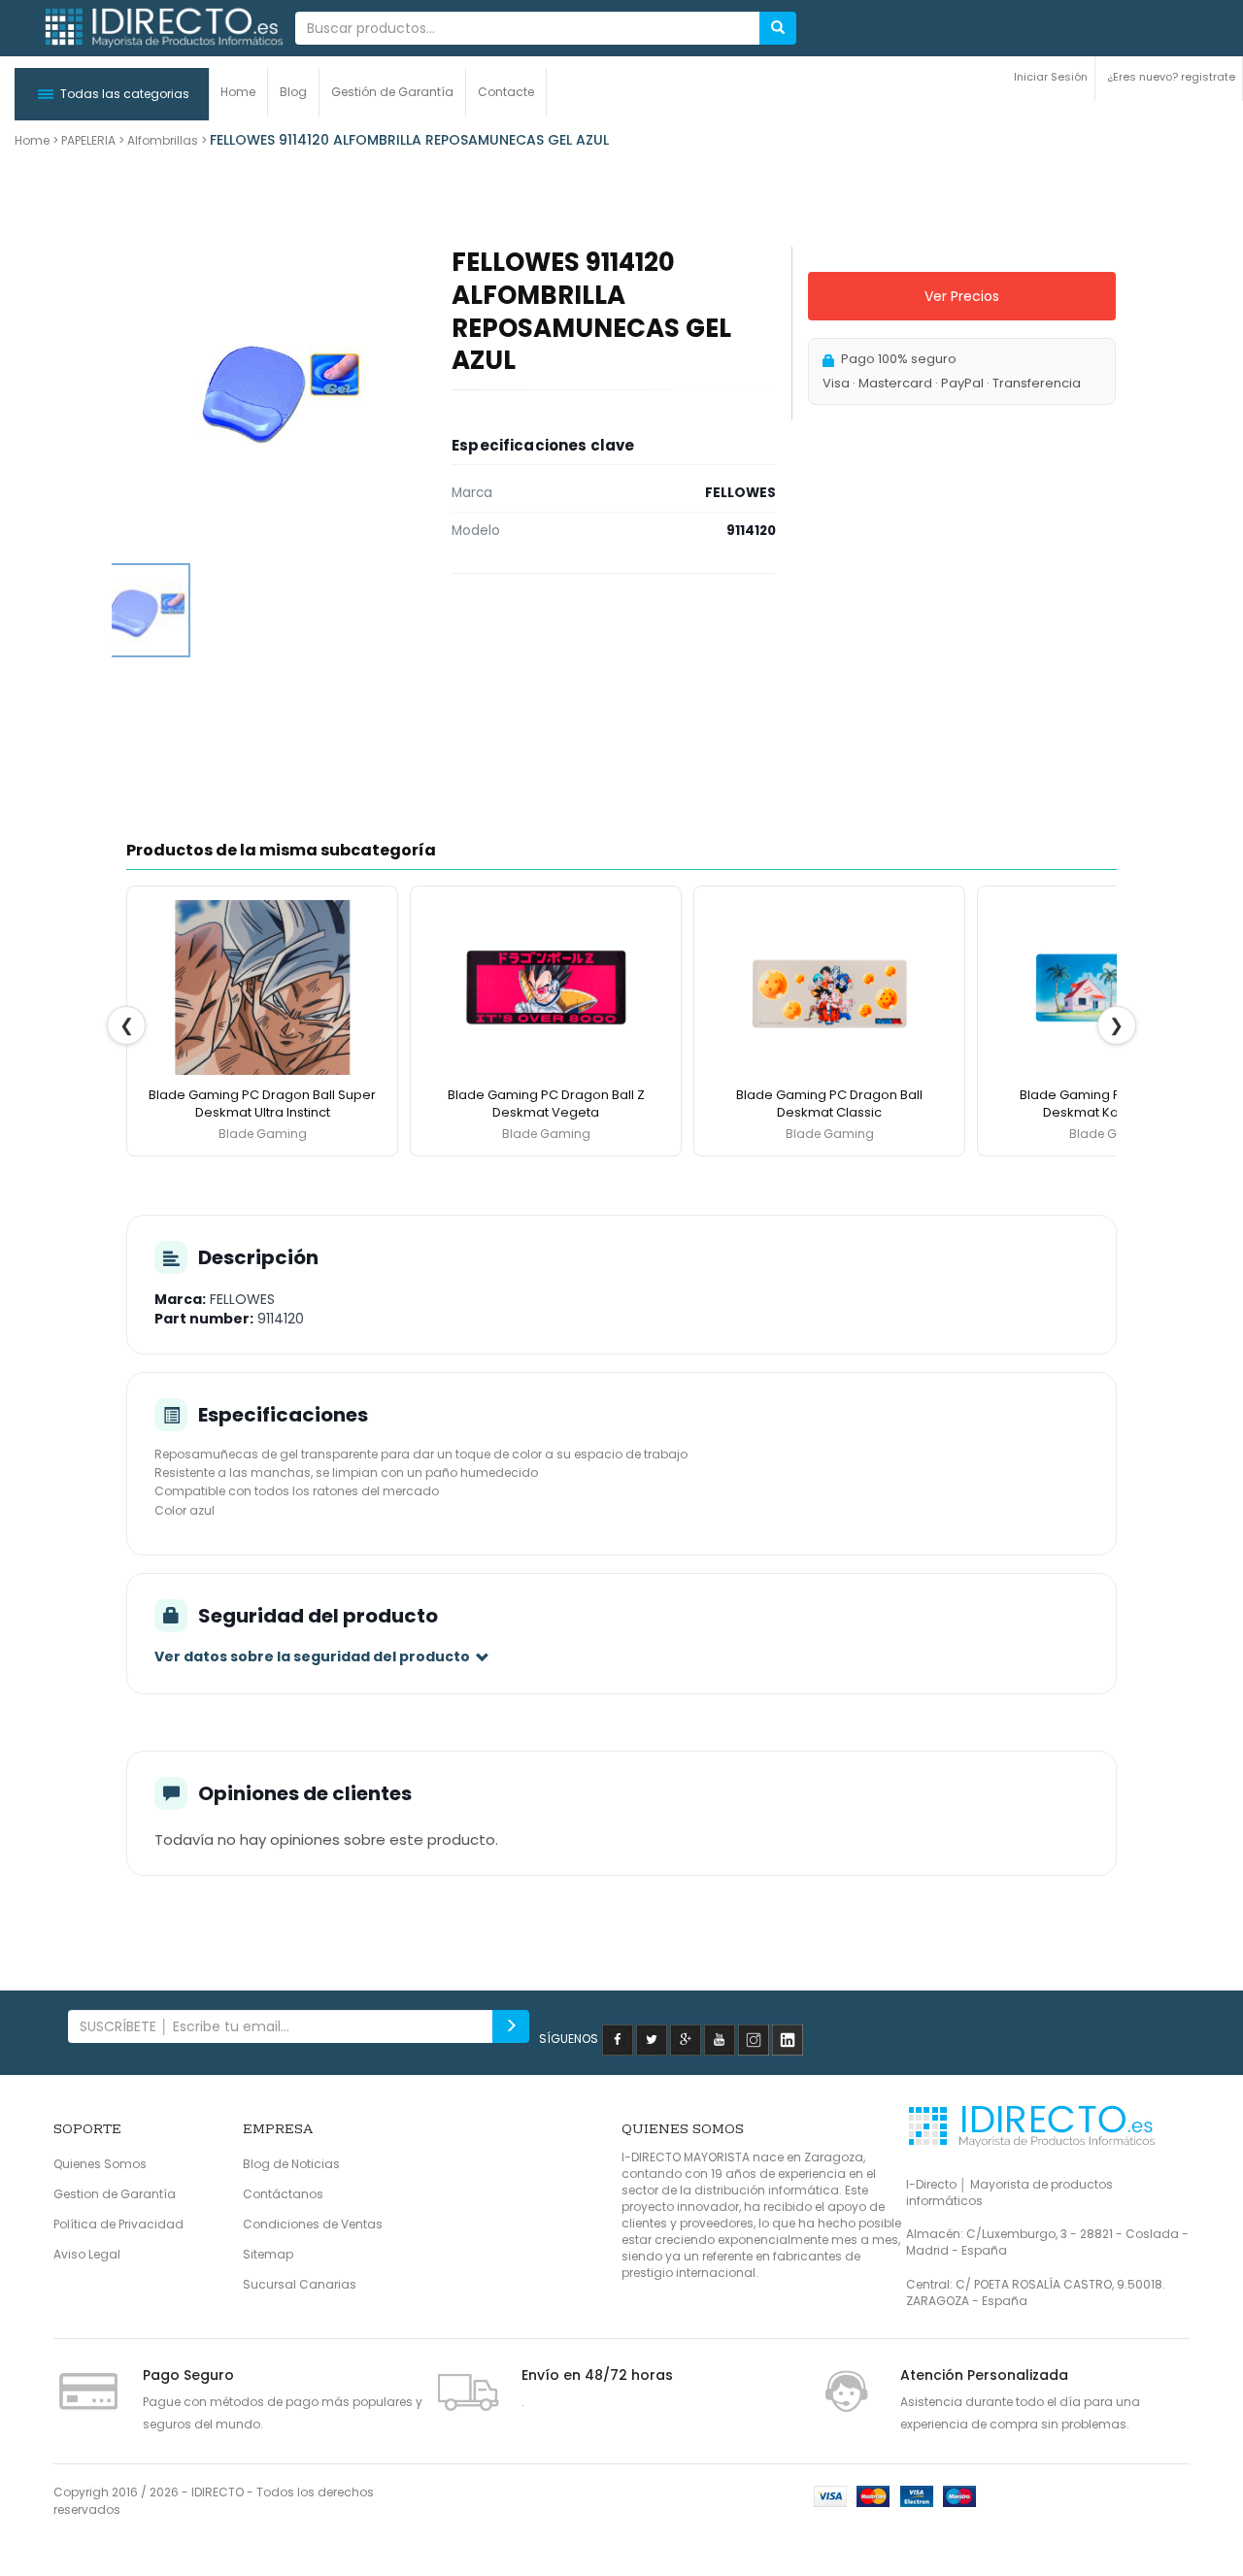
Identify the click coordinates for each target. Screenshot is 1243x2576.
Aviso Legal (87, 2254)
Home (238, 92)
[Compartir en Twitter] (652, 2039)
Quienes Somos (100, 2164)
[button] (112, 94)
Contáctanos (283, 2194)
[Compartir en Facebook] (618, 2039)
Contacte (506, 92)
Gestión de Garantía (392, 92)
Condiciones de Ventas (313, 2224)
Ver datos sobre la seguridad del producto (312, 1656)
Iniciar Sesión (1051, 77)
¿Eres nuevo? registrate (1171, 77)
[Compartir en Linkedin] (788, 2039)
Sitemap (268, 2254)
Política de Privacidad (118, 2224)
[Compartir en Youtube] (720, 2039)
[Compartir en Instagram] (754, 2039)
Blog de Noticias (291, 2164)
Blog (293, 92)
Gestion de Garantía (115, 2194)
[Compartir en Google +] (686, 2039)
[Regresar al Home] (163, 29)
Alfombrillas (163, 140)
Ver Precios (962, 296)
